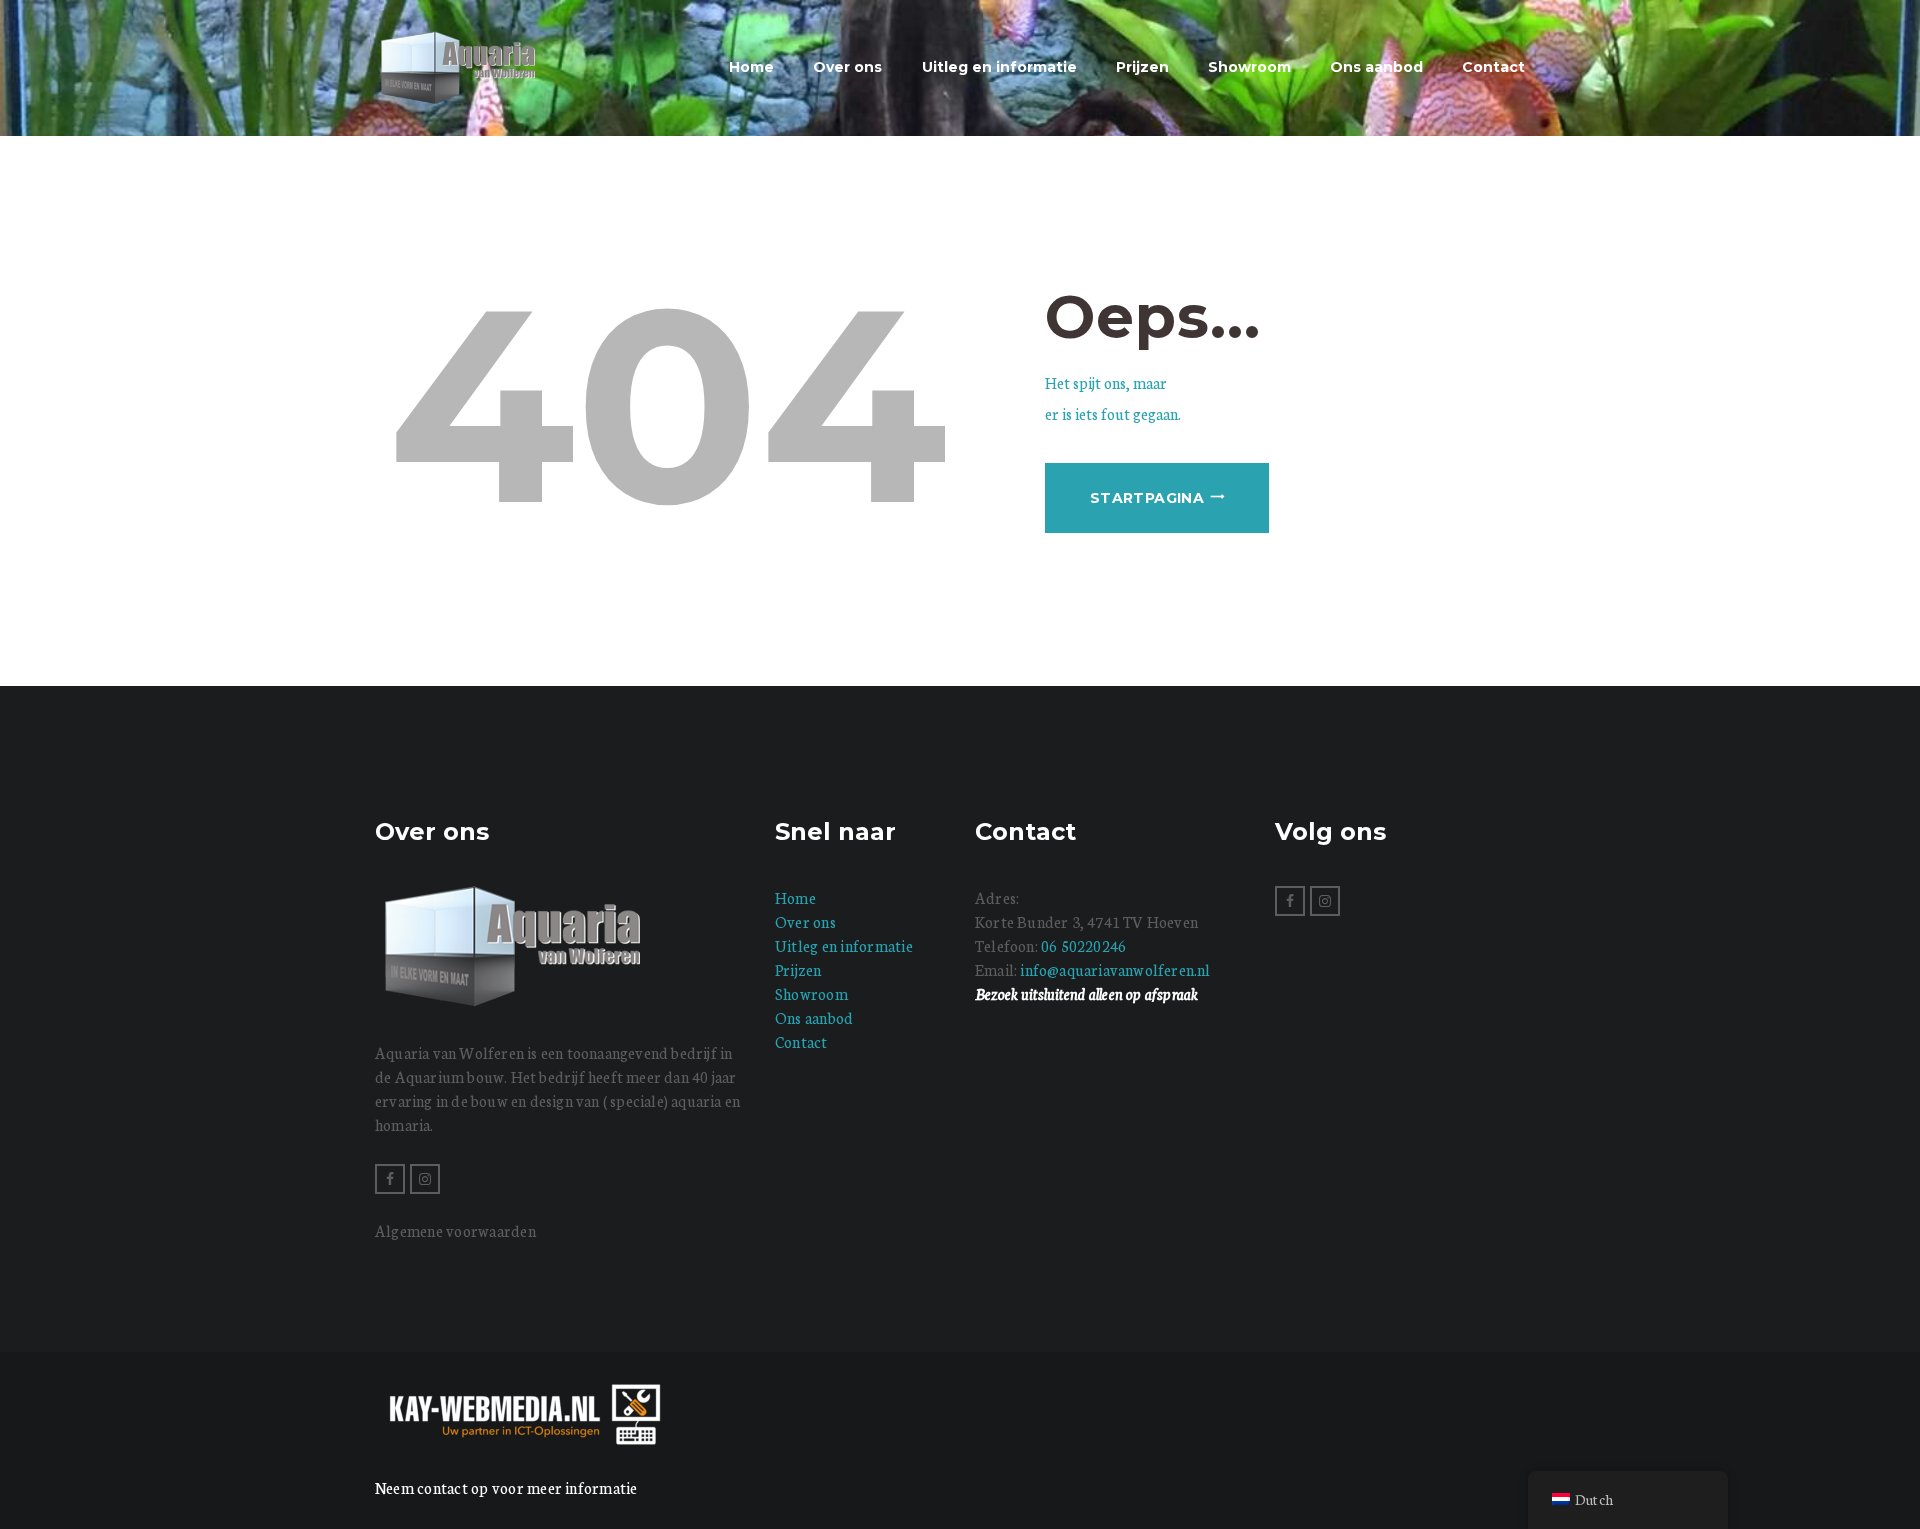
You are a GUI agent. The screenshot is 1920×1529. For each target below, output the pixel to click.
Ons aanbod (814, 1017)
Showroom (811, 993)
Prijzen (798, 969)
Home (795, 897)
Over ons (805, 921)
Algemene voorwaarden (455, 1230)
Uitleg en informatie (844, 945)
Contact (801, 1041)
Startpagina (1147, 498)
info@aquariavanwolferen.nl (1115, 969)
